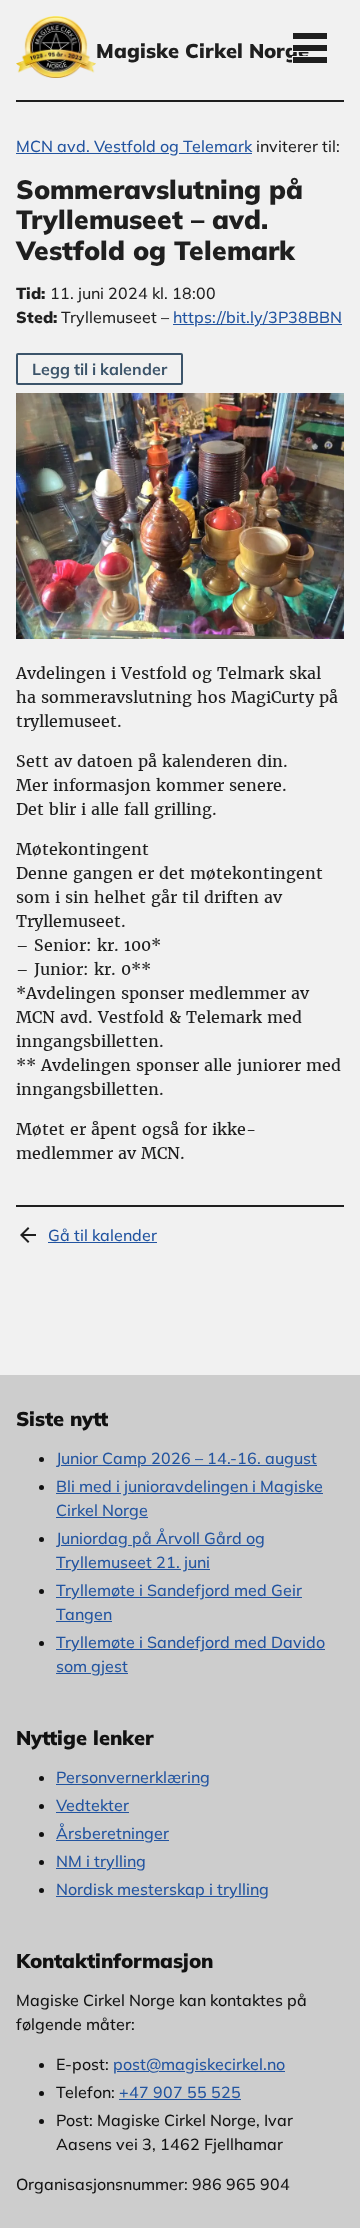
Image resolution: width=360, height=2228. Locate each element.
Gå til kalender (102, 1235)
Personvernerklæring (133, 1777)
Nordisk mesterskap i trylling (162, 1889)
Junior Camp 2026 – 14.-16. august (186, 1458)
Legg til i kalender (99, 369)
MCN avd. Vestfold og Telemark (134, 146)
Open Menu (310, 47)
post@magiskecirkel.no (199, 2064)
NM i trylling (101, 1861)
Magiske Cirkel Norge (202, 50)
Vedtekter (92, 1805)
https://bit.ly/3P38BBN (257, 317)
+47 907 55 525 (180, 2092)
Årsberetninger (112, 1833)
